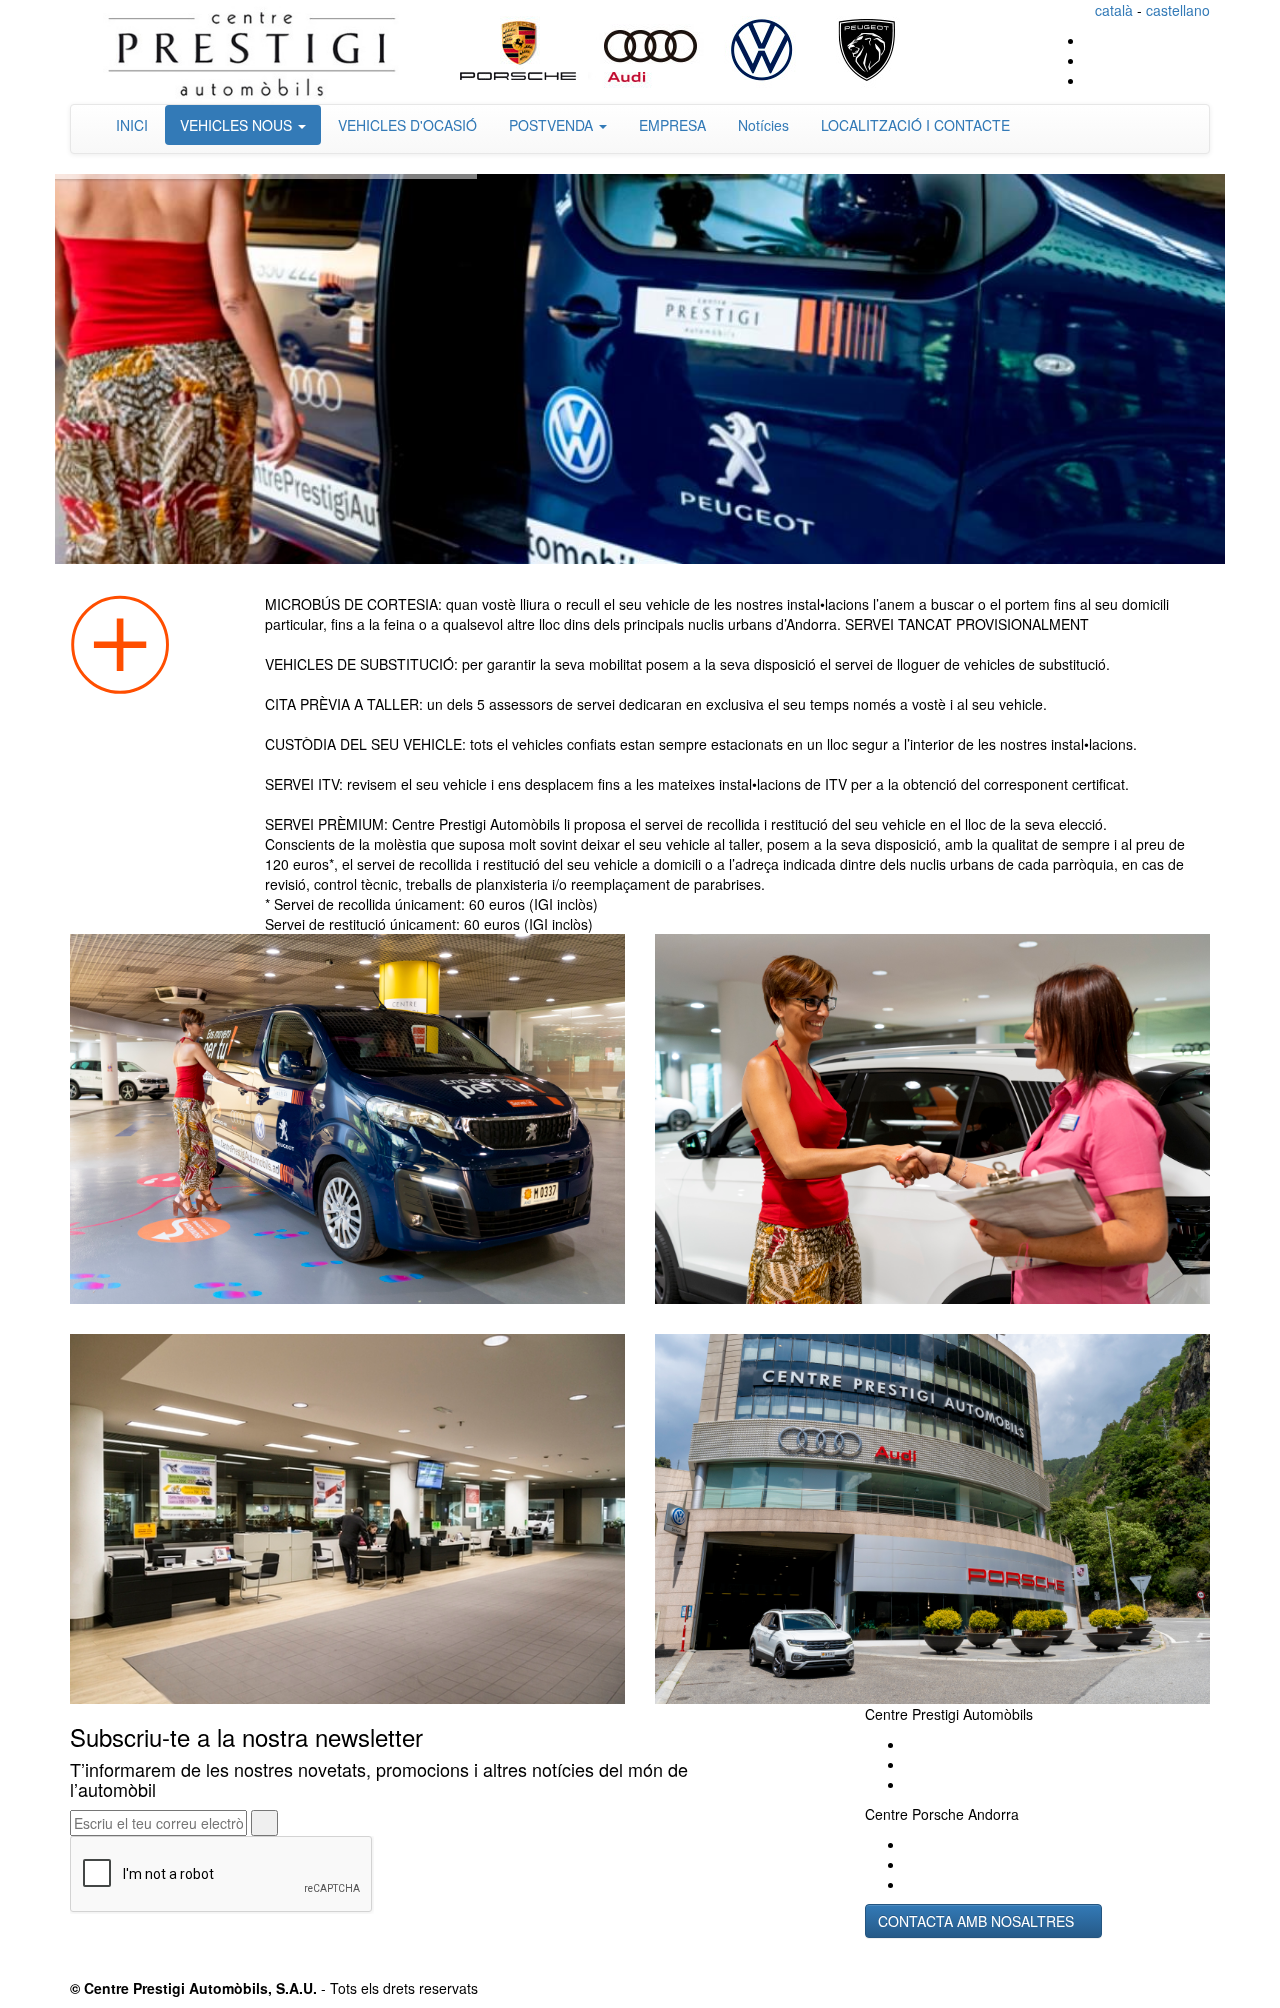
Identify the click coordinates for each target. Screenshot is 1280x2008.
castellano (1178, 10)
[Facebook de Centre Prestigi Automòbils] (1204, 80)
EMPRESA (672, 125)
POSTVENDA (553, 125)
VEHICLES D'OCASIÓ (407, 125)
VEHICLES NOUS (238, 125)
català (1114, 10)
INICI (132, 125)
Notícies (763, 125)
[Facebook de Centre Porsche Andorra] (910, 1844)
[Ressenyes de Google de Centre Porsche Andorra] (910, 1884)
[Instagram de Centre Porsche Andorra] (910, 1864)
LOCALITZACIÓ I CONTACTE (915, 125)
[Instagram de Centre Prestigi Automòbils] (1204, 60)
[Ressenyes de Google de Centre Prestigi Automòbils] (1204, 40)
